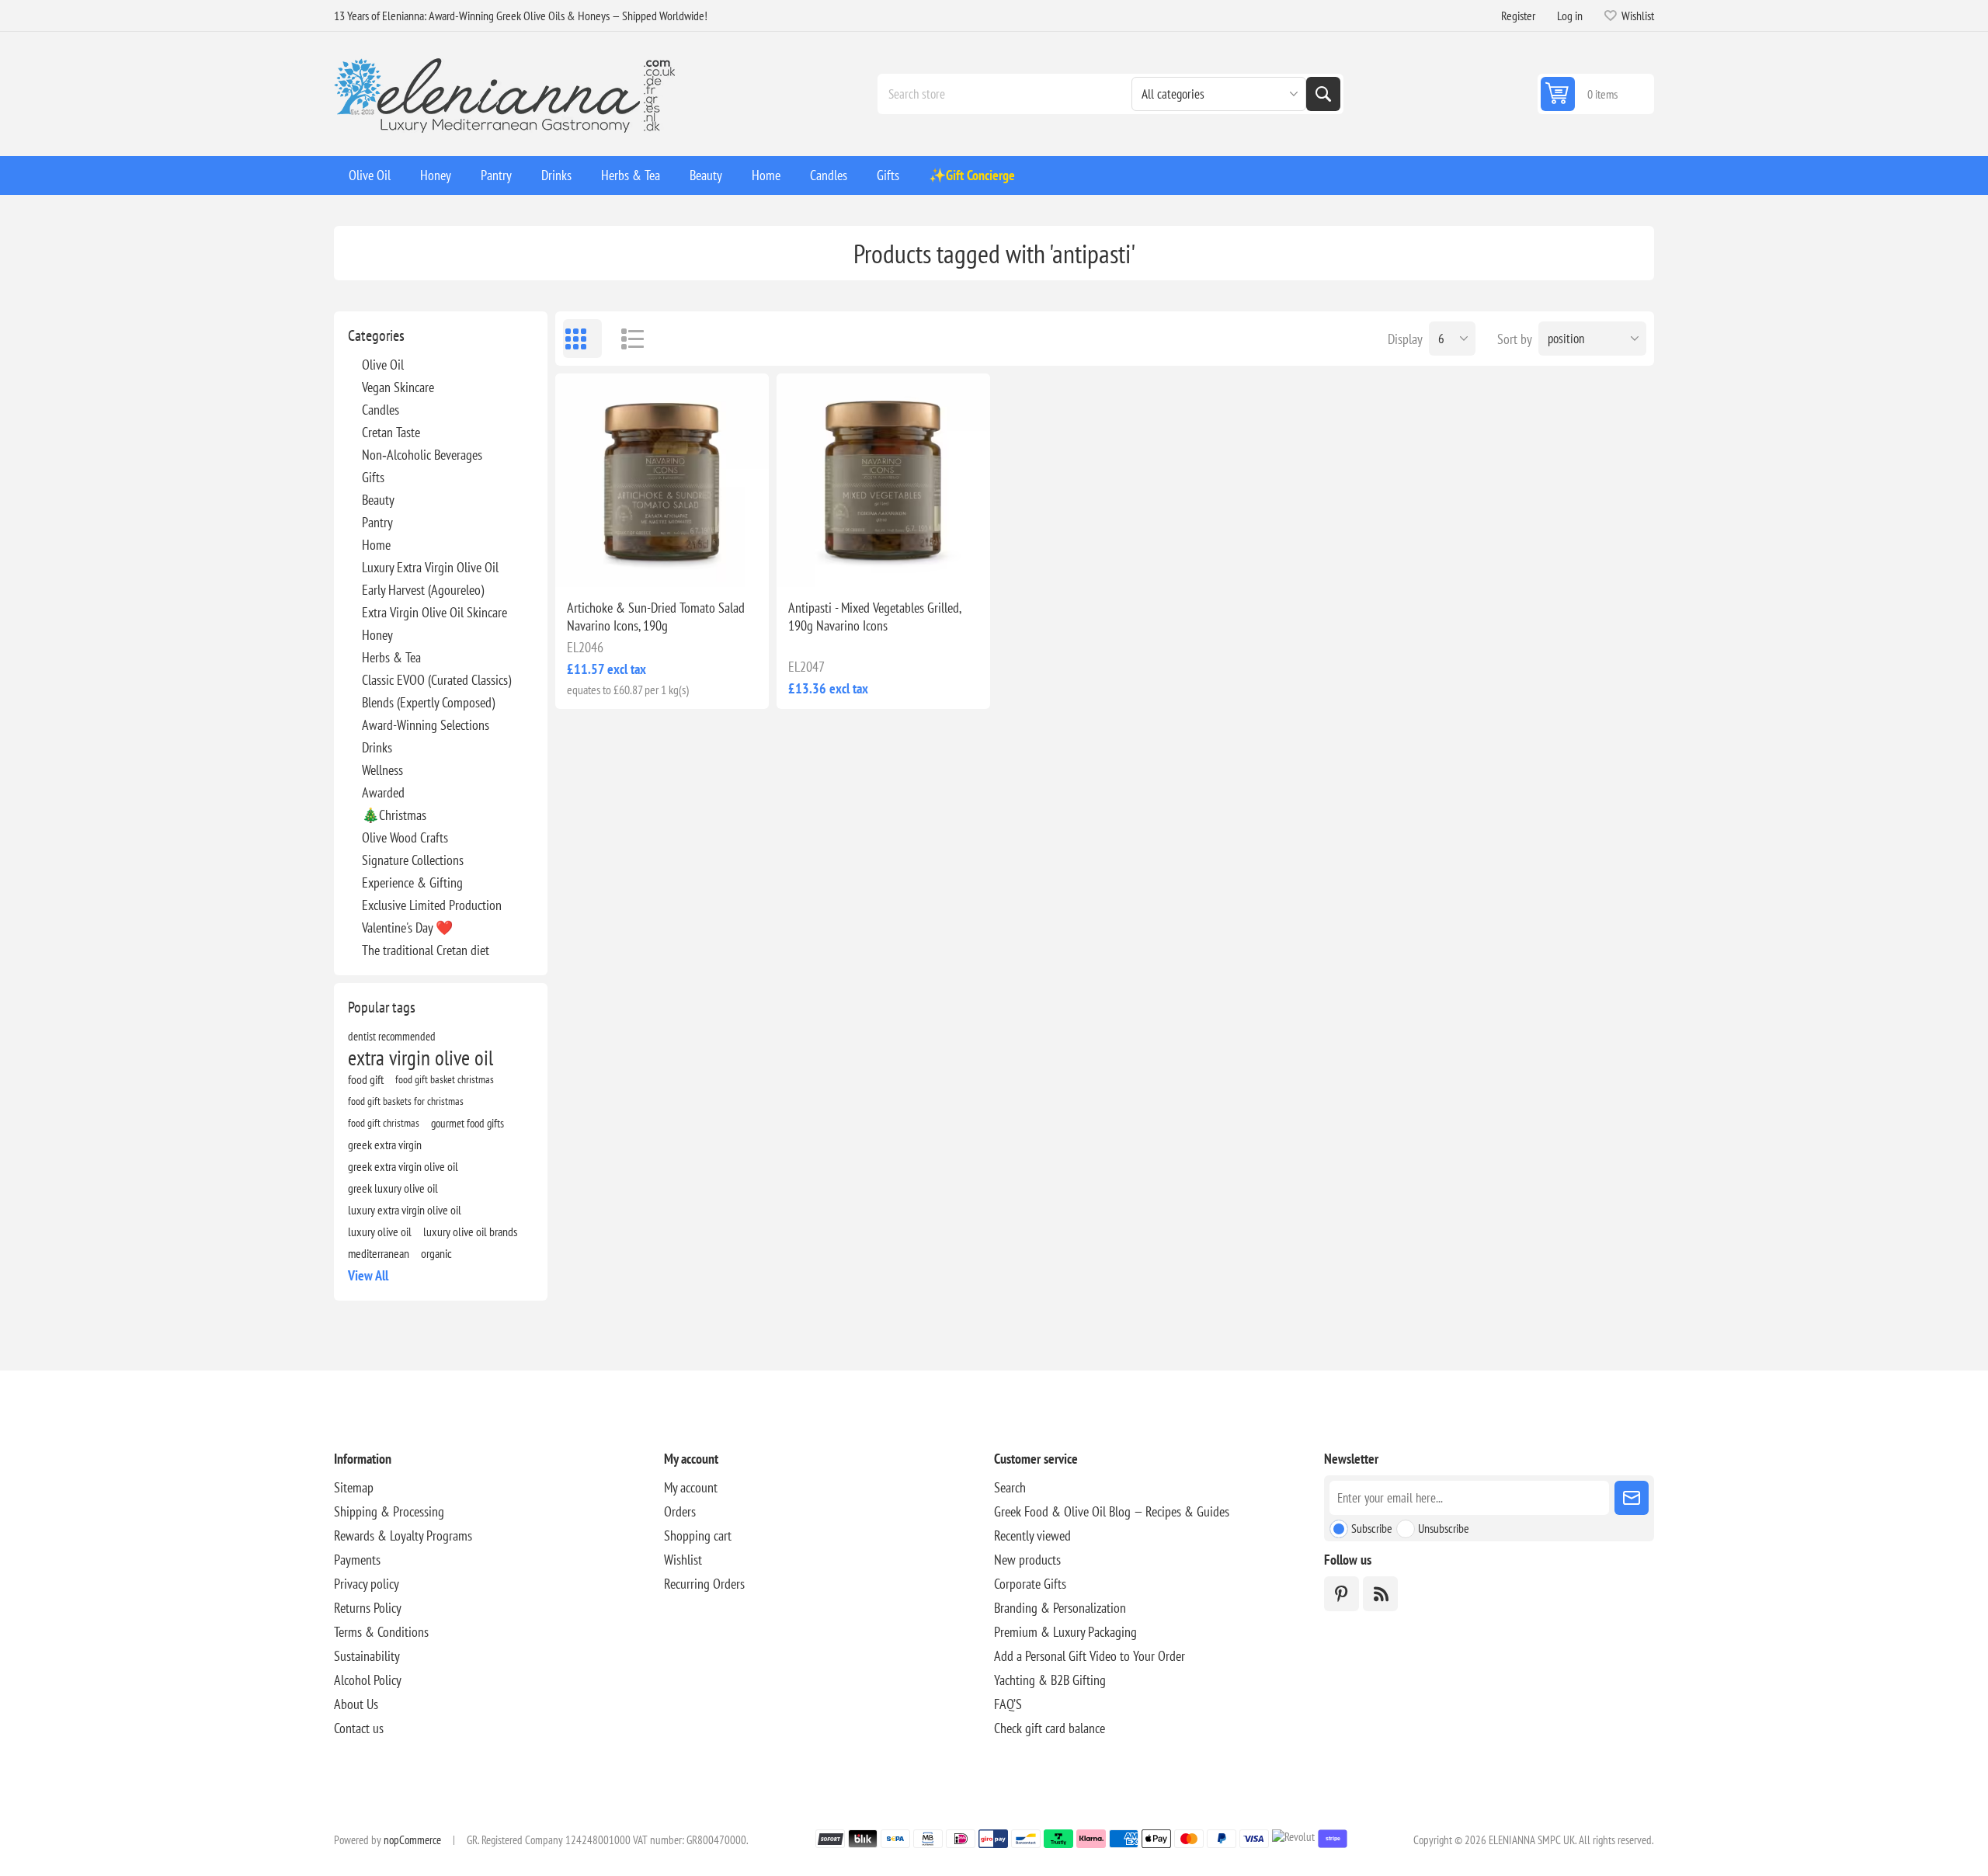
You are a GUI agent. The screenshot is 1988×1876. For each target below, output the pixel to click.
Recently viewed (1032, 1536)
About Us (356, 1704)
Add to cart (695, 562)
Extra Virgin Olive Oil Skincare (434, 612)
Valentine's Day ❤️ (407, 928)
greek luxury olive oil (393, 1188)
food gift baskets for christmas (406, 1101)
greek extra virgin (385, 1145)
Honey (377, 635)
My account (691, 1487)
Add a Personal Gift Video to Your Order (1090, 1656)
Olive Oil (383, 365)
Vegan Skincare (398, 387)
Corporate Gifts (1030, 1584)
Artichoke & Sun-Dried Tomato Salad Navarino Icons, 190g (656, 617)
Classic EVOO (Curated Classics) (436, 680)
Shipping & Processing (389, 1511)
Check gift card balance (1050, 1728)
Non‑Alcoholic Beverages (422, 455)
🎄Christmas (394, 815)
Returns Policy (368, 1608)
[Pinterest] (1342, 1594)
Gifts (373, 477)
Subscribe (1372, 1528)
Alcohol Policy (368, 1680)
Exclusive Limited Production (432, 905)
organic (436, 1253)
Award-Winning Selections (426, 725)
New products (1027, 1560)
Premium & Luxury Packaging (1065, 1632)
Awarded (383, 792)
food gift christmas (384, 1122)
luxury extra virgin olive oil (405, 1210)
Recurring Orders (704, 1584)
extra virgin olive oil (421, 1058)
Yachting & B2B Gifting (1050, 1680)
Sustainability (367, 1656)
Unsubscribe (1444, 1528)
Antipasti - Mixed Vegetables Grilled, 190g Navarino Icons (874, 617)
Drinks (377, 747)
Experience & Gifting (412, 882)
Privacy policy (367, 1584)
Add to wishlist (594, 562)
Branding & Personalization (1060, 1608)
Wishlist (683, 1560)
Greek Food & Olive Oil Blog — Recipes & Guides (1112, 1511)
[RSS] (1380, 1594)
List (625, 339)
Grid (582, 339)
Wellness (382, 770)
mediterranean (379, 1253)
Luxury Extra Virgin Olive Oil (430, 567)
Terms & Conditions (381, 1632)
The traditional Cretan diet (426, 950)
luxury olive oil (380, 1232)
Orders (680, 1511)
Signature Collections (413, 860)
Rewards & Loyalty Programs (403, 1536)
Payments (357, 1560)
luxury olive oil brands (470, 1232)
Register (1518, 16)
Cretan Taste (391, 432)
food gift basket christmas (445, 1079)
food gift (366, 1079)
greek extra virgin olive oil (403, 1166)
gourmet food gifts (467, 1123)
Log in (1570, 16)
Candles (381, 410)
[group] (662, 480)
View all (368, 1275)
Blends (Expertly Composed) (428, 702)
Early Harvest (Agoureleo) (423, 590)
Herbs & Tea (391, 657)
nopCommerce (412, 1840)
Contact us (359, 1728)
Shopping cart (698, 1536)
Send (1632, 1498)
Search (1323, 94)
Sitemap (354, 1487)
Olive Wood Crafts (405, 837)
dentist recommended (392, 1036)
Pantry (377, 522)
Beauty (378, 500)
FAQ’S (1008, 1704)
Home (376, 545)
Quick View (627, 562)
